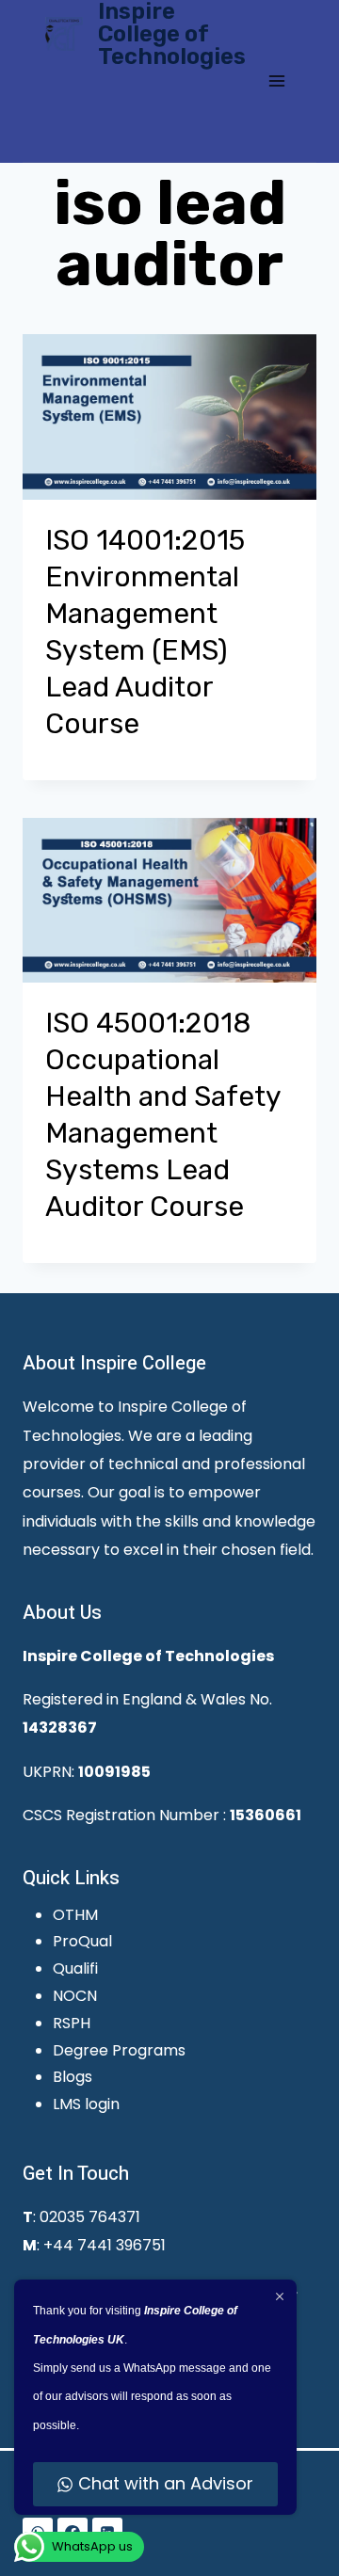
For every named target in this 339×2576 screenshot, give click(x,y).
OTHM (75, 1915)
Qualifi (75, 1968)
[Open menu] (276, 80)
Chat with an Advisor (166, 2483)
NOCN (75, 1996)
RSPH (72, 2023)
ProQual (82, 1941)
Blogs (73, 2077)
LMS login (86, 2104)
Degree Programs (119, 2050)
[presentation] (169, 417)
